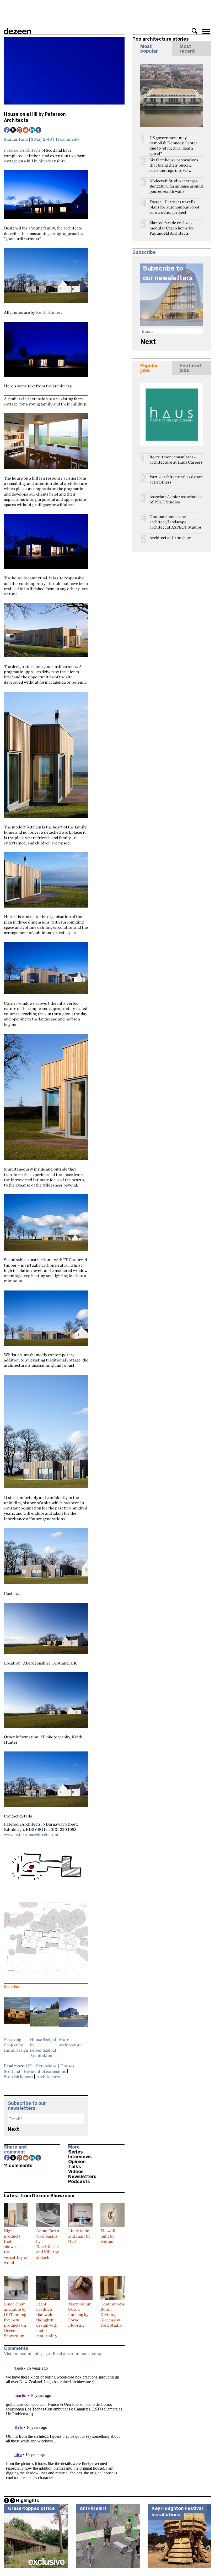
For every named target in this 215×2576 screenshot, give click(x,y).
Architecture (48, 2077)
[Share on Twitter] (13, 130)
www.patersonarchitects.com (31, 1834)
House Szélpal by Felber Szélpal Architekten (43, 2047)
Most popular (149, 49)
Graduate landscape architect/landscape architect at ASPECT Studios (176, 522)
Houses (67, 2066)
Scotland (12, 2071)
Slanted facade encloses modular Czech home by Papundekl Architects (171, 228)
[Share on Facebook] (7, 130)
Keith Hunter (48, 312)
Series (76, 2152)
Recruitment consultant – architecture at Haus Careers (176, 460)
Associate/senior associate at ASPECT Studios (176, 499)
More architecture (70, 2042)
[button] (195, 31)
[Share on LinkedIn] (32, 130)
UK (29, 2066)
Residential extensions (45, 2071)
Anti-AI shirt (93, 2508)
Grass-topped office (31, 2508)
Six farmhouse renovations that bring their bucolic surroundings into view (174, 165)
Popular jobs (149, 368)
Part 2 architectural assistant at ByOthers (176, 479)
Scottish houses (18, 2077)
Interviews (80, 2157)
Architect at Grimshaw (170, 538)
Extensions (46, 2066)
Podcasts (79, 2182)
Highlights (28, 2501)
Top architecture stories (161, 39)
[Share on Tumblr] (39, 130)
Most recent (187, 49)
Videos (76, 2172)
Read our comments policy (77, 2353)
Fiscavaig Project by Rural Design (16, 2045)
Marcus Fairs (16, 139)
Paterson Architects (22, 150)
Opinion (77, 2162)
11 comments (68, 139)
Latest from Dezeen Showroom (39, 2196)
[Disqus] (64, 2425)
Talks (75, 2167)
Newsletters (82, 2177)
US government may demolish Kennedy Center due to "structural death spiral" (173, 145)
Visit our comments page (27, 2353)
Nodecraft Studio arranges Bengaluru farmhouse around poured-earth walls (176, 186)
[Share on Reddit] (26, 130)
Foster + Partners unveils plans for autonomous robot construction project (174, 207)
